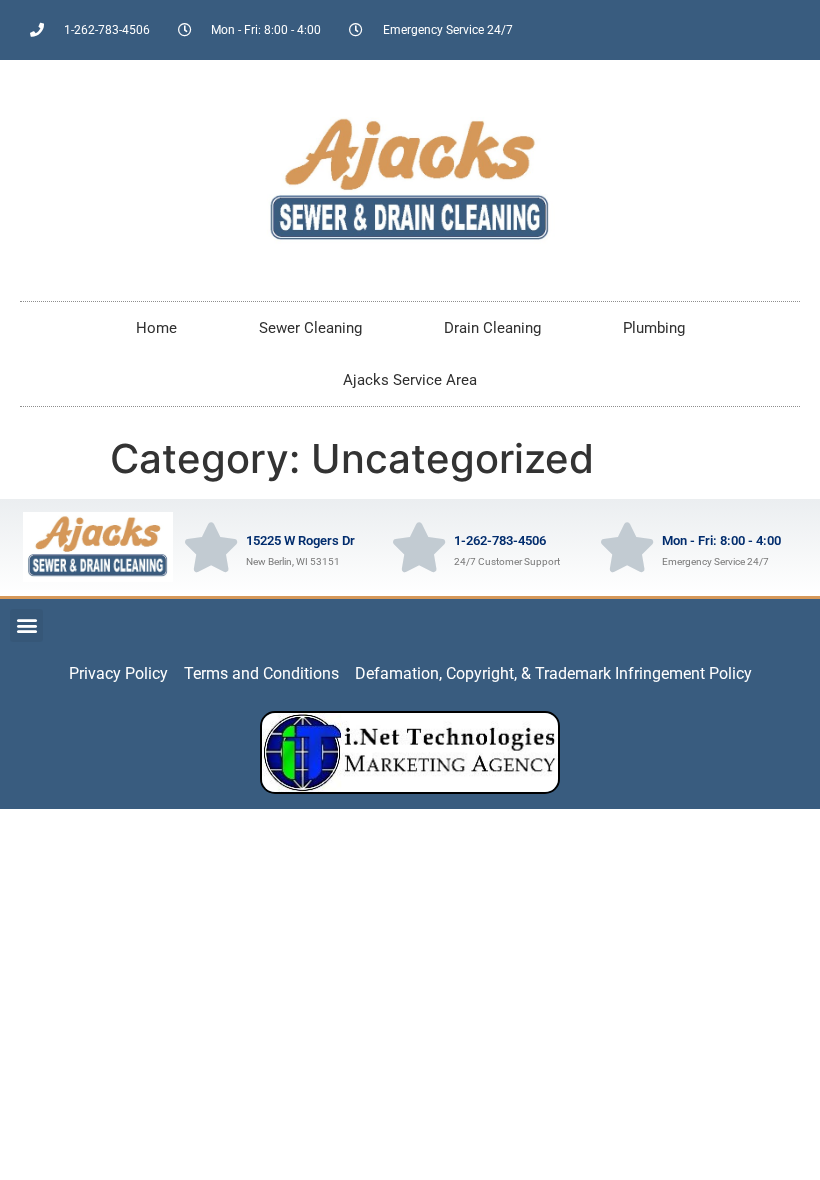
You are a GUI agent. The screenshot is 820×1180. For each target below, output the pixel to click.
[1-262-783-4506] (419, 547)
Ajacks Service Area (410, 380)
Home (156, 328)
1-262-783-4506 (500, 540)
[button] (26, 625)
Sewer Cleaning (310, 328)
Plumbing (654, 328)
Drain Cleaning (492, 328)
